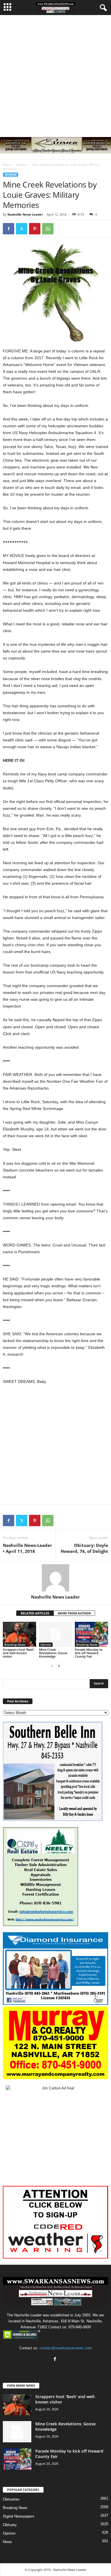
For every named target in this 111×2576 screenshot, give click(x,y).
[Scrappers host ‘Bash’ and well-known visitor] (19, 1634)
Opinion (22, 165)
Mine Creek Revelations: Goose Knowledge (53, 1653)
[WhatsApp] (48, 229)
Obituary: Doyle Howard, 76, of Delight (84, 1548)
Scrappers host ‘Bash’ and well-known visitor (18, 1653)
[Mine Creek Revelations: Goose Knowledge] (56, 1634)
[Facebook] (9, 229)
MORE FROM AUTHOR (74, 1613)
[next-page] (59, 1666)
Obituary (10, 2525)
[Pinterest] (35, 229)
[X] (22, 229)
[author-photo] (55, 1578)
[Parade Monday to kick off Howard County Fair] (92, 1634)
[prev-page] (52, 1666)
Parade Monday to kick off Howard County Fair (89, 1653)
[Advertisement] (55, 73)
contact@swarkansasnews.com (66, 2348)
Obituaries (11, 2499)
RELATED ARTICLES (35, 1613)
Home (7, 165)
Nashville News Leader (25, 214)
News (7, 2542)
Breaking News (15, 1645)
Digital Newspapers (19, 2516)
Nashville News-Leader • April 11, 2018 (27, 1548)
